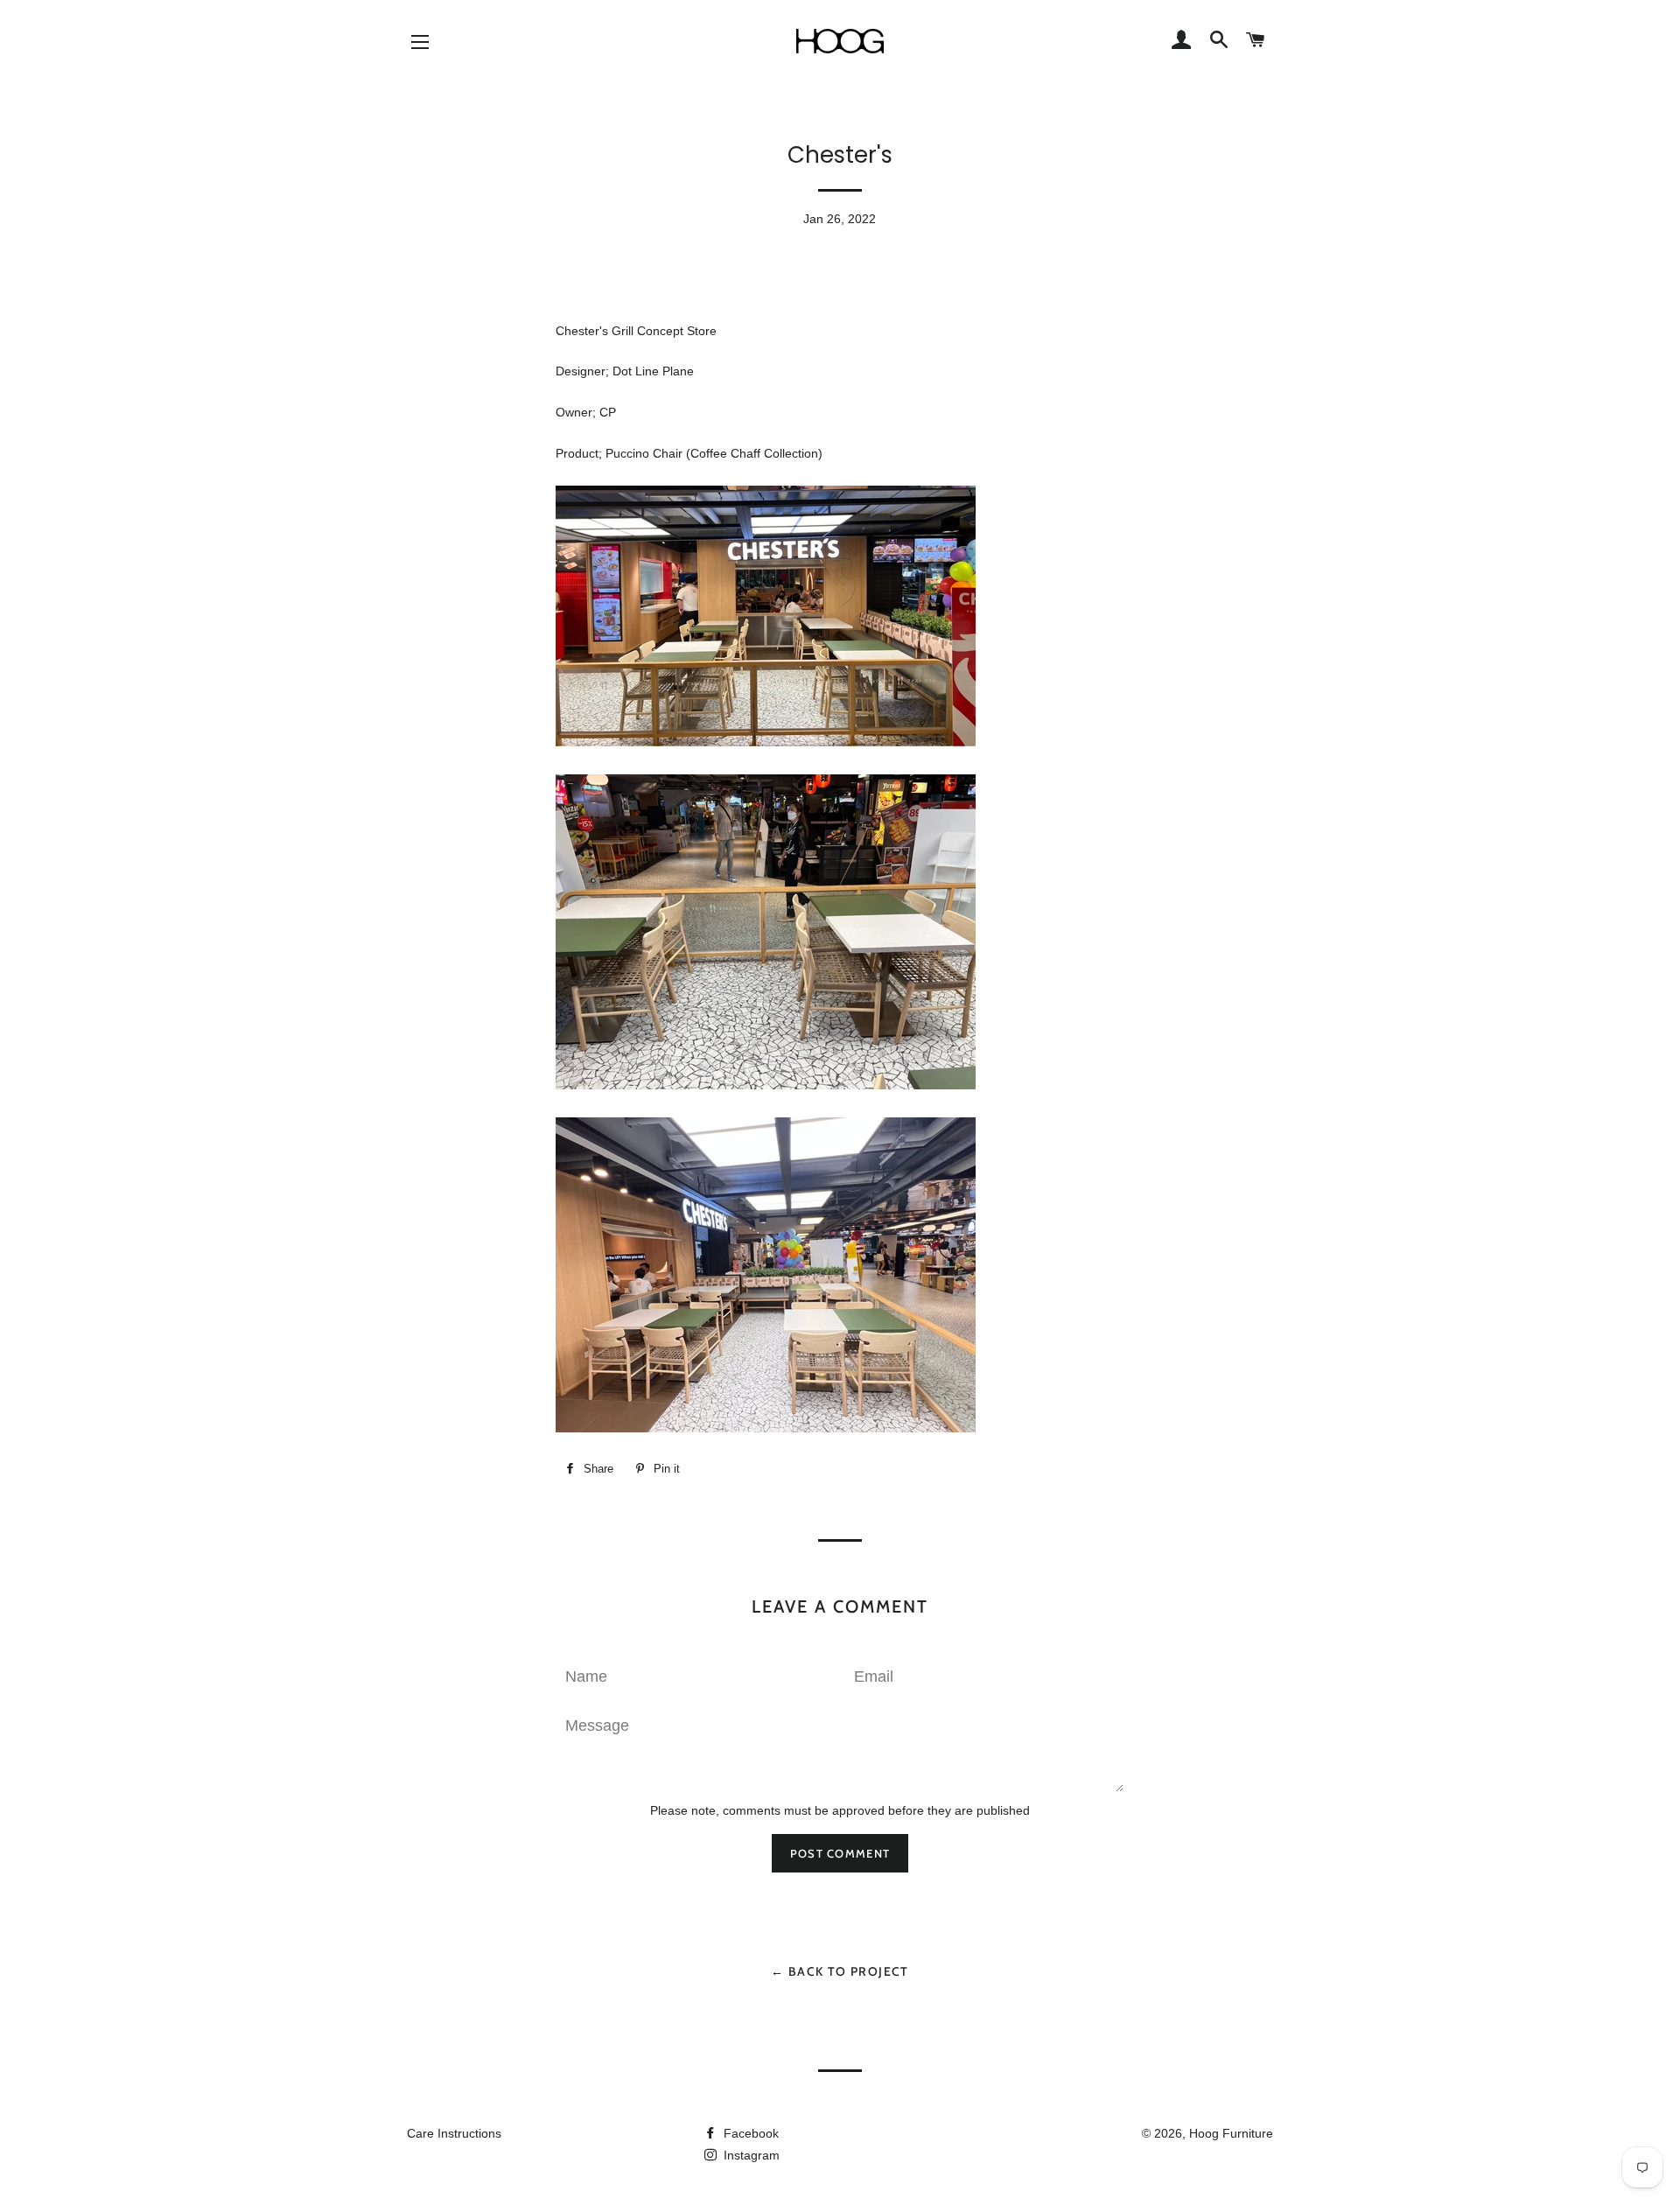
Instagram (750, 2155)
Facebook (749, 2133)
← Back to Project (840, 1971)
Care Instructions (454, 2133)
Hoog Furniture (1231, 2133)
